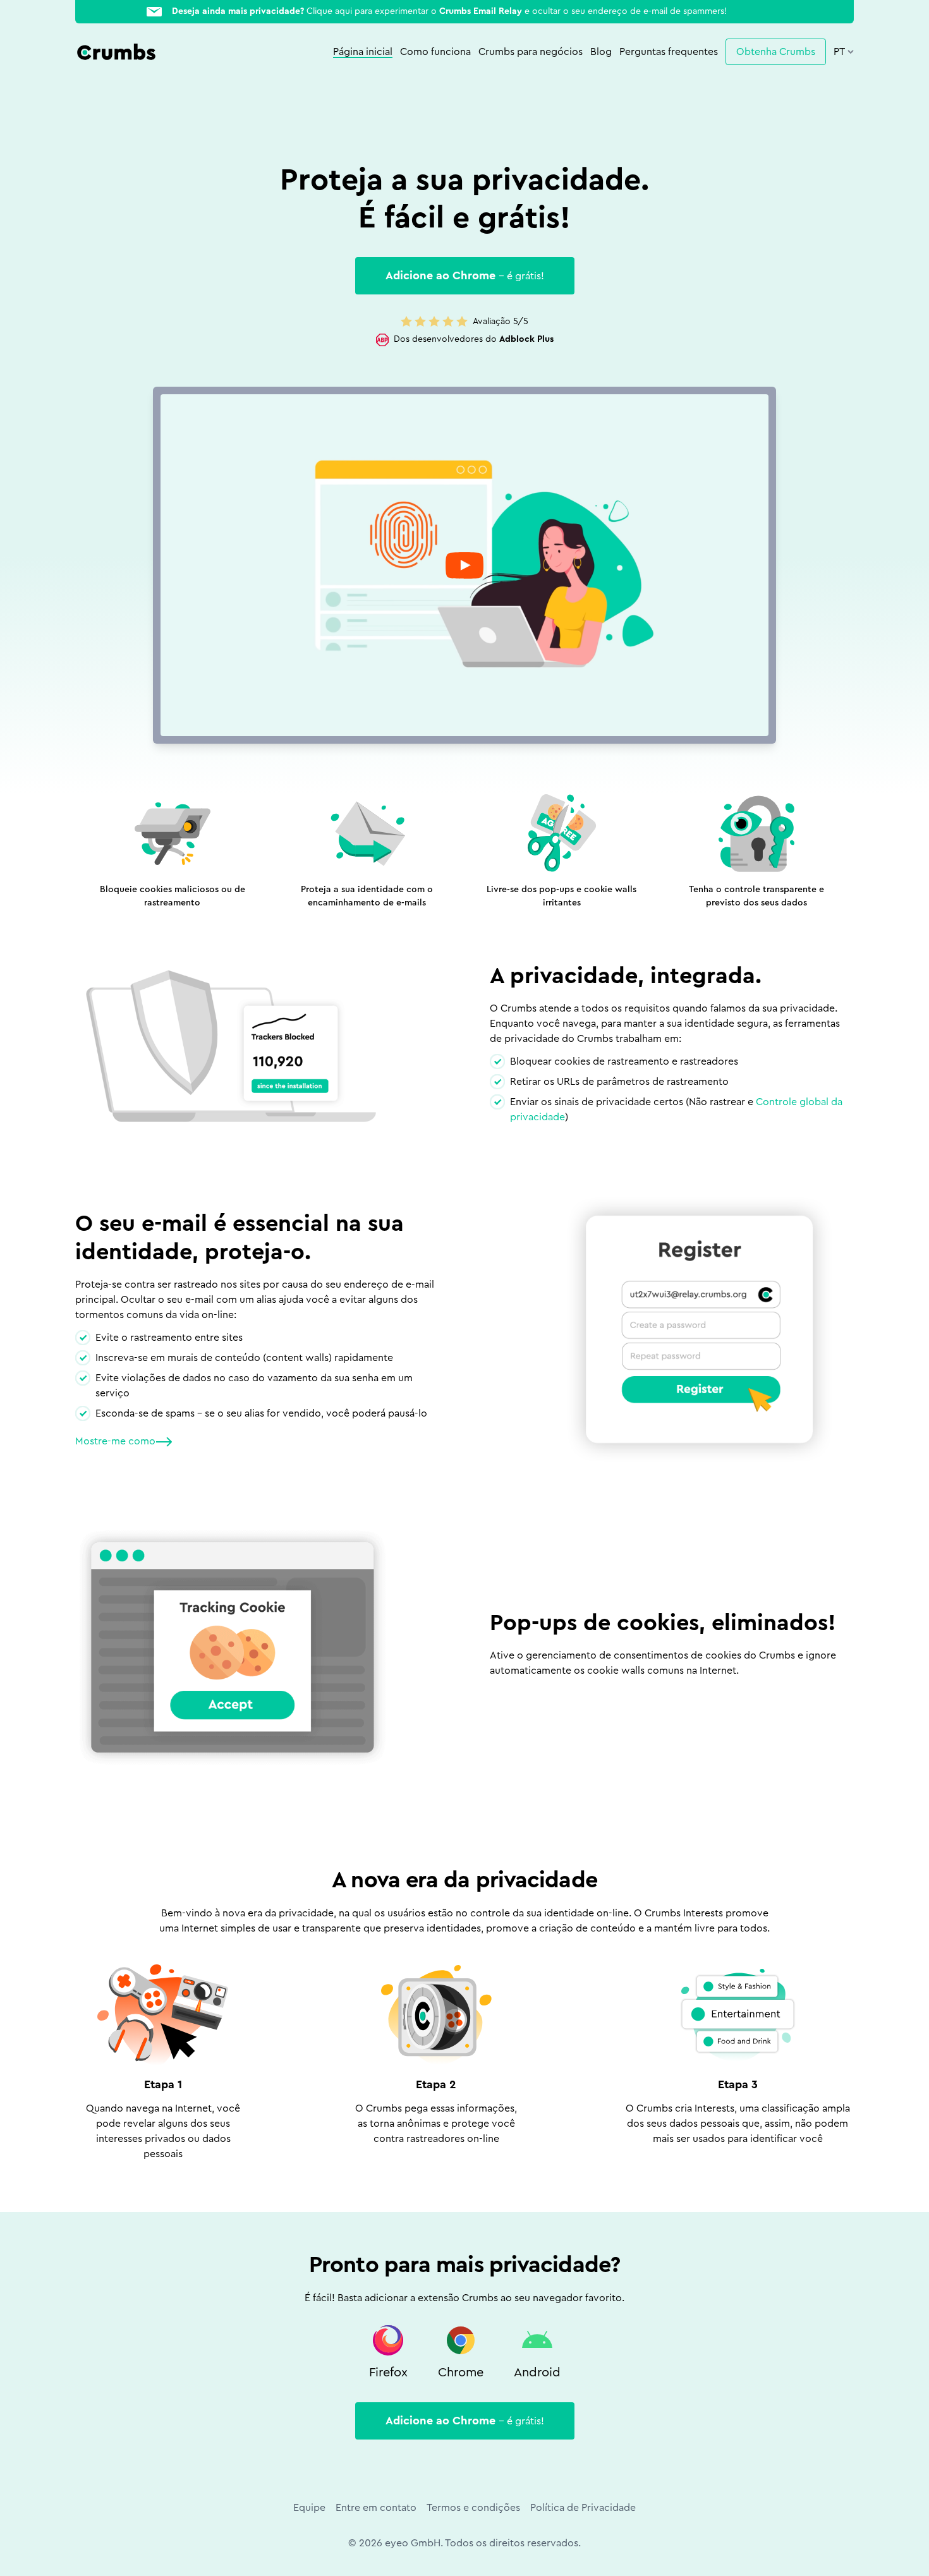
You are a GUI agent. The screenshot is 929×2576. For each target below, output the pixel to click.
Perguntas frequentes (669, 52)
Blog (601, 52)
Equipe (309, 2508)
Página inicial (363, 52)
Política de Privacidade (583, 2508)
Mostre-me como (115, 1441)
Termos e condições (473, 2508)
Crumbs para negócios (531, 52)
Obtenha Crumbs (776, 52)
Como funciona (435, 52)
